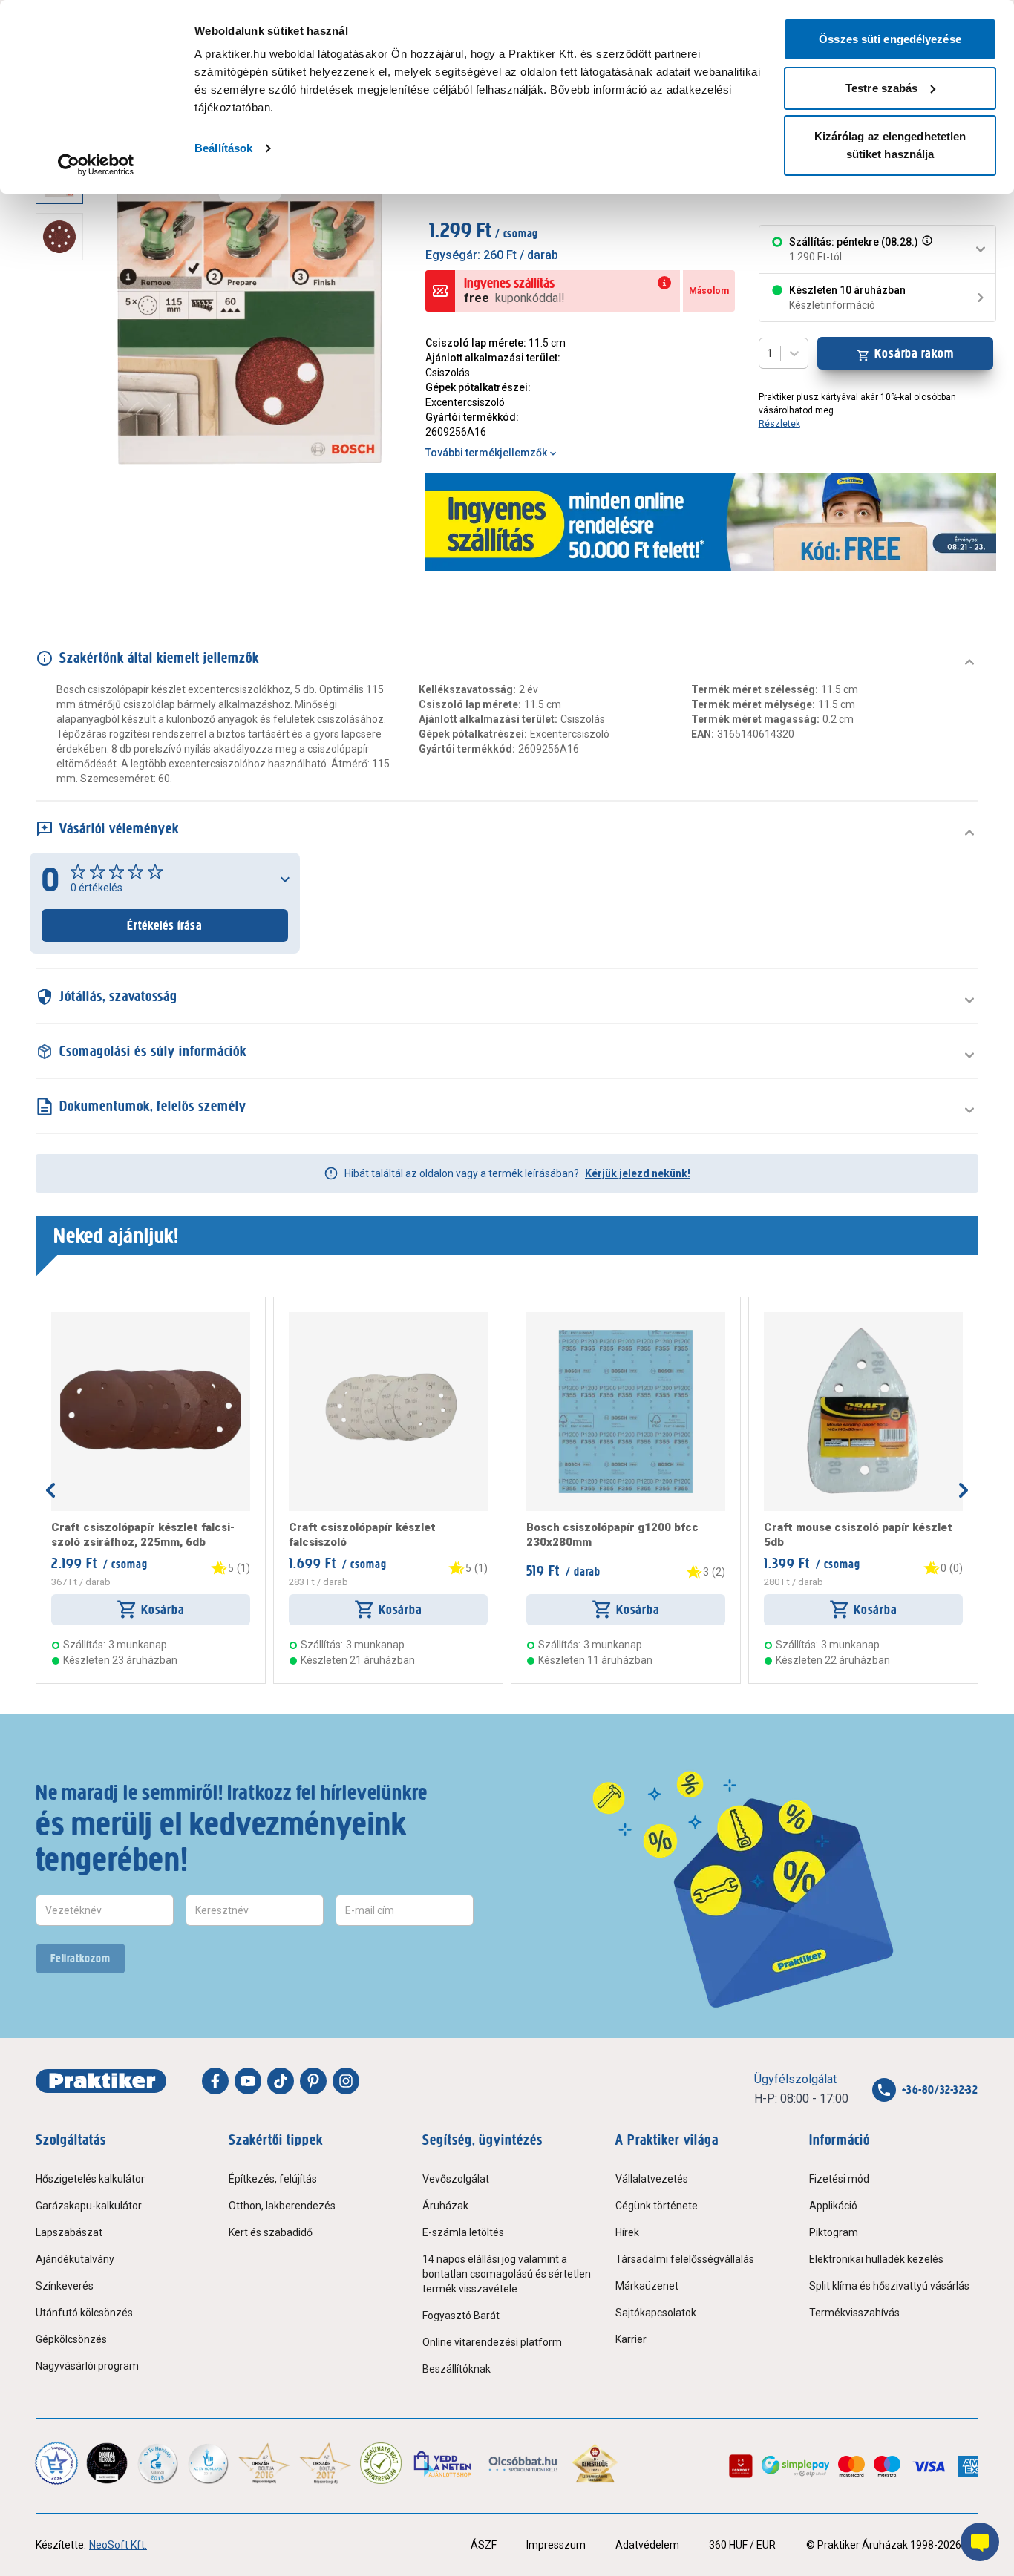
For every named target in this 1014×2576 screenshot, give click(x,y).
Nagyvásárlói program (87, 2366)
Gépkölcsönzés (71, 2339)
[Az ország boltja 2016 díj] (264, 2463)
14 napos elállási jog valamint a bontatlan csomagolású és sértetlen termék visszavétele (507, 2274)
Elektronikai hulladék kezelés (876, 2259)
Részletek (779, 424)
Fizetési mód (839, 2179)
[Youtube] (248, 2081)
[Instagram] (346, 2081)
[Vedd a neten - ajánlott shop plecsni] (444, 2463)
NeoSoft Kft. (118, 2545)
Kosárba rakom (914, 353)
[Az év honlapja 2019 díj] (208, 2463)
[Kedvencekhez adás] (57, 1318)
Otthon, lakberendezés (282, 2206)
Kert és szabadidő (271, 2232)
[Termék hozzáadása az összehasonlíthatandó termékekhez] (78, 1318)
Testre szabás (881, 88)
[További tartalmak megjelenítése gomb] (64, 478)
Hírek (627, 2232)
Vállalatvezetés (652, 2179)
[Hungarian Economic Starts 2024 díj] (56, 2463)
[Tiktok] (281, 2081)
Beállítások (223, 148)
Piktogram (834, 2232)
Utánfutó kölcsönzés (84, 2313)
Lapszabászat (69, 2232)
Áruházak (445, 2206)
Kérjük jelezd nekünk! (638, 1173)
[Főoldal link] (101, 2081)
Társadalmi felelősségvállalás (685, 2259)
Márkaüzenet (647, 2286)
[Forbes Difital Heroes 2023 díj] (107, 2463)
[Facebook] (215, 2081)
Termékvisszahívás (854, 2313)
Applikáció (833, 2206)
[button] (926, 249)
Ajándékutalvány (75, 2259)
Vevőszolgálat (456, 2179)
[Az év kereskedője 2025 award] (595, 2463)
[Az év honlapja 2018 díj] (157, 2463)
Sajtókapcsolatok (656, 2313)
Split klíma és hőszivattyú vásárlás (889, 2286)
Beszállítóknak (457, 2369)
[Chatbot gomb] (980, 2542)
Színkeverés (65, 2286)
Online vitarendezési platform (492, 2342)
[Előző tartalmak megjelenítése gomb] (50, 1490)
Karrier (631, 2339)
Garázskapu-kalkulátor (89, 2206)
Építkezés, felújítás (273, 2179)
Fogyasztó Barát (461, 2316)
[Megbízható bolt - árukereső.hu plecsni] (381, 2463)
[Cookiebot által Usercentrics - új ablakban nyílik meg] (96, 165)
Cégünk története (657, 2206)
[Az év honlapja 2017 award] (326, 2463)
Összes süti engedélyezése (890, 39)
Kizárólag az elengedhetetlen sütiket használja (890, 145)
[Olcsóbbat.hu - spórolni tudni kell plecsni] (524, 2463)
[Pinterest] (313, 2081)
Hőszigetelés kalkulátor (90, 2179)
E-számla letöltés (463, 2232)
